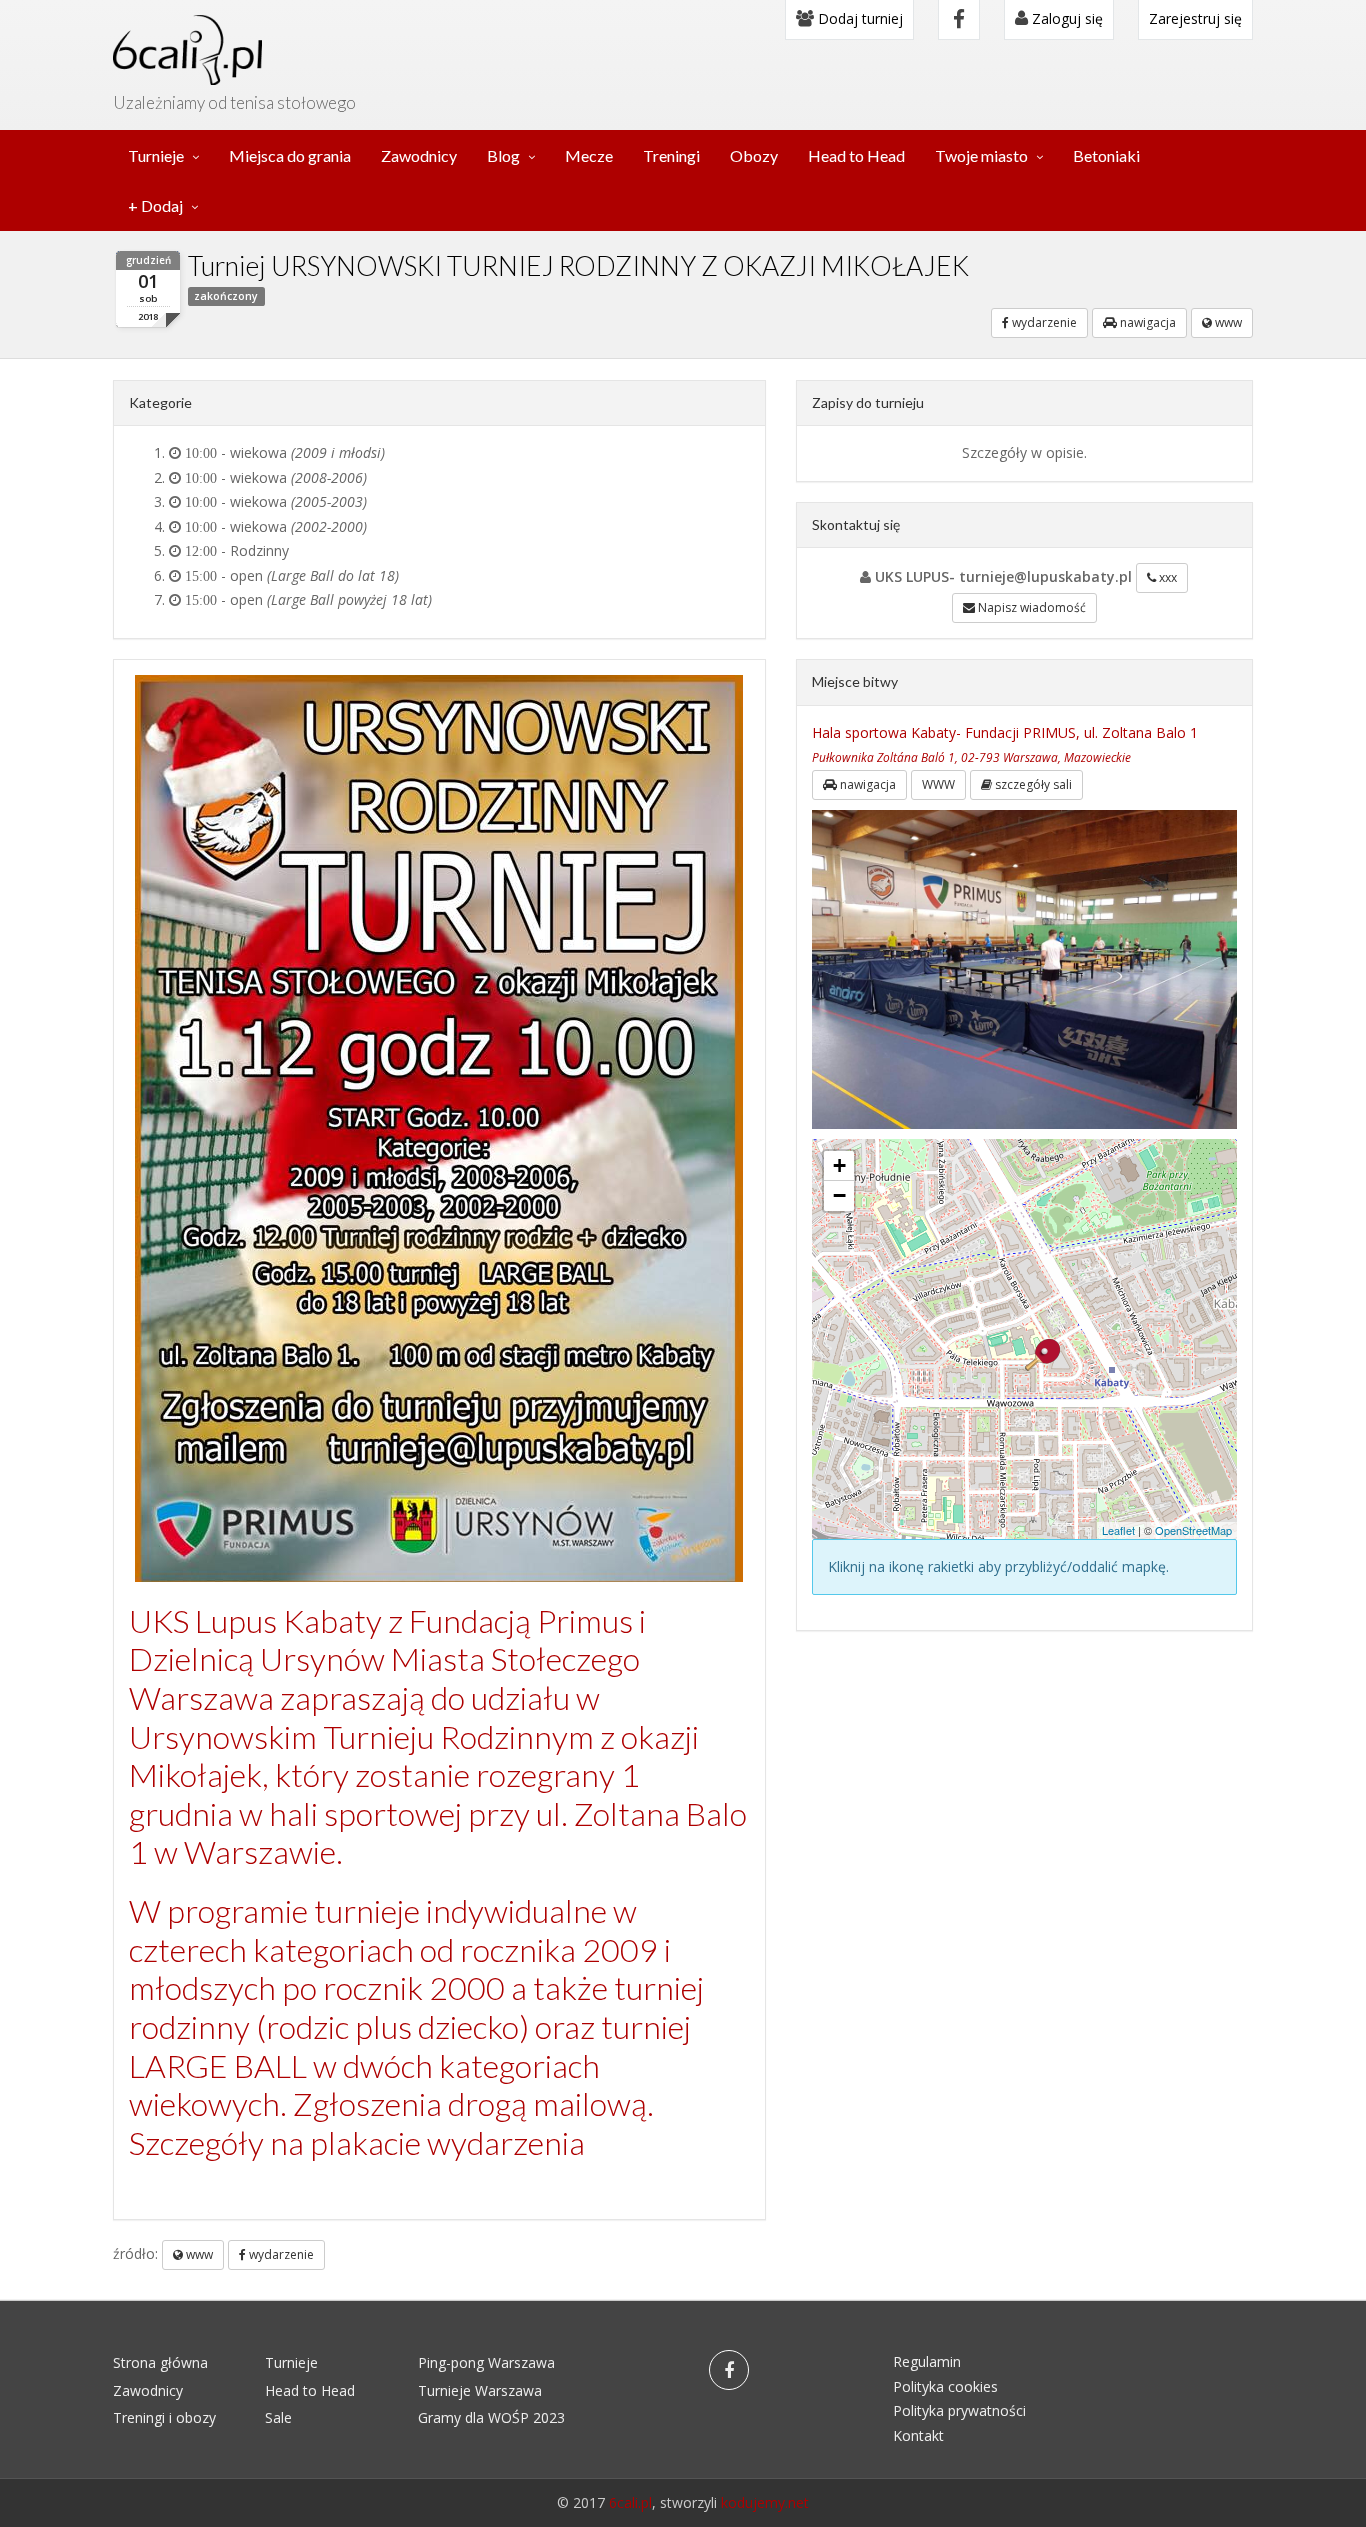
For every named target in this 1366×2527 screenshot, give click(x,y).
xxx (1166, 577)
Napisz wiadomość (1030, 607)
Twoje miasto (981, 155)
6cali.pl (630, 2502)
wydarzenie (1043, 322)
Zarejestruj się (1195, 18)
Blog (503, 155)
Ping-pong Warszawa (486, 2362)
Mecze (589, 155)
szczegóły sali (1032, 784)
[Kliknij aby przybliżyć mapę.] (1042, 1355)
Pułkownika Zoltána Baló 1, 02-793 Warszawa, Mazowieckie (971, 757)
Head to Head (856, 155)
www (1227, 322)
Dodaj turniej (858, 18)
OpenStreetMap (1193, 1530)
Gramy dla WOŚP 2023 (491, 2417)
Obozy (754, 155)
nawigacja (1146, 322)
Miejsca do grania (290, 155)
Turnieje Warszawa (480, 2390)
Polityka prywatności (959, 2410)
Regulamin (927, 2361)
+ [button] (839, 1165)
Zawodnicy (419, 155)
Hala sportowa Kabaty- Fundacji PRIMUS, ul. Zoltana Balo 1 (1005, 732)
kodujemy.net (765, 2502)
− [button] (839, 1195)
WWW (938, 784)
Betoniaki (1106, 155)
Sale (278, 2417)
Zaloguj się (1065, 18)
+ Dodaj (155, 205)
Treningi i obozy (164, 2417)
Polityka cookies (945, 2386)
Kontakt (918, 2435)
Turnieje (156, 155)
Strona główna (160, 2362)
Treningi (671, 155)
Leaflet (1118, 1530)
